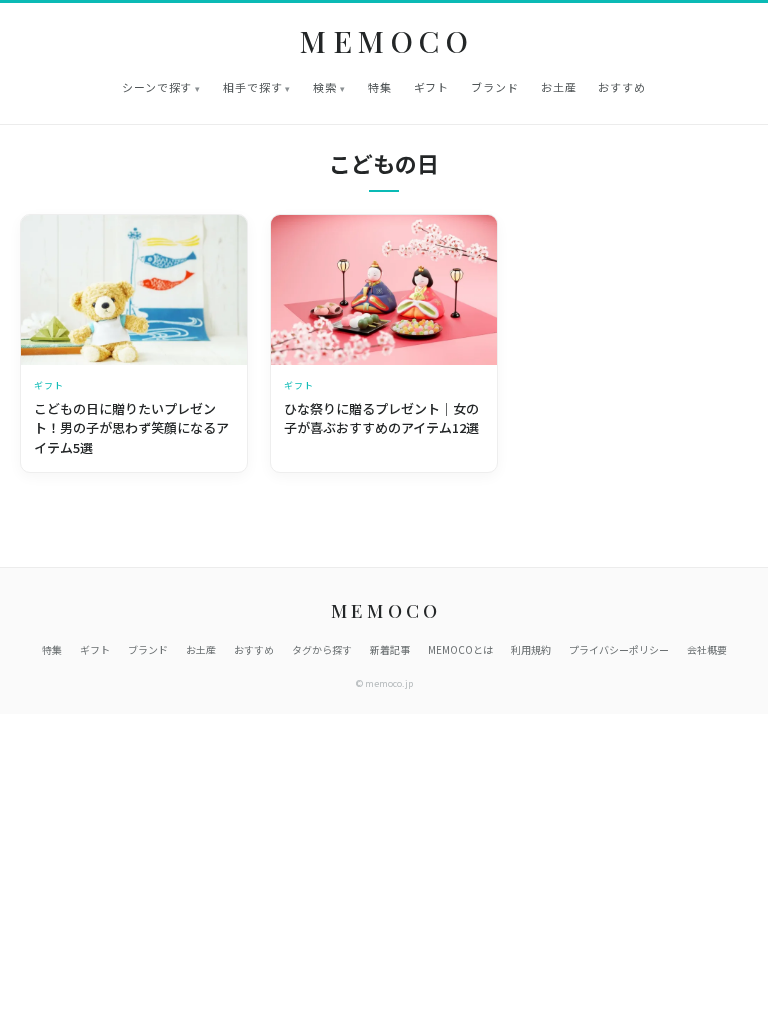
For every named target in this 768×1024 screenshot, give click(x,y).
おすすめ (622, 87)
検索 (325, 87)
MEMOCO (387, 41)
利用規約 (531, 649)
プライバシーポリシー (619, 649)
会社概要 (707, 649)
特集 (380, 87)
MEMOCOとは (460, 649)
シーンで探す (157, 87)
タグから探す (322, 649)
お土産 (559, 87)
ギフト (432, 87)
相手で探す (252, 87)
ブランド (495, 87)
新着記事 (390, 649)
